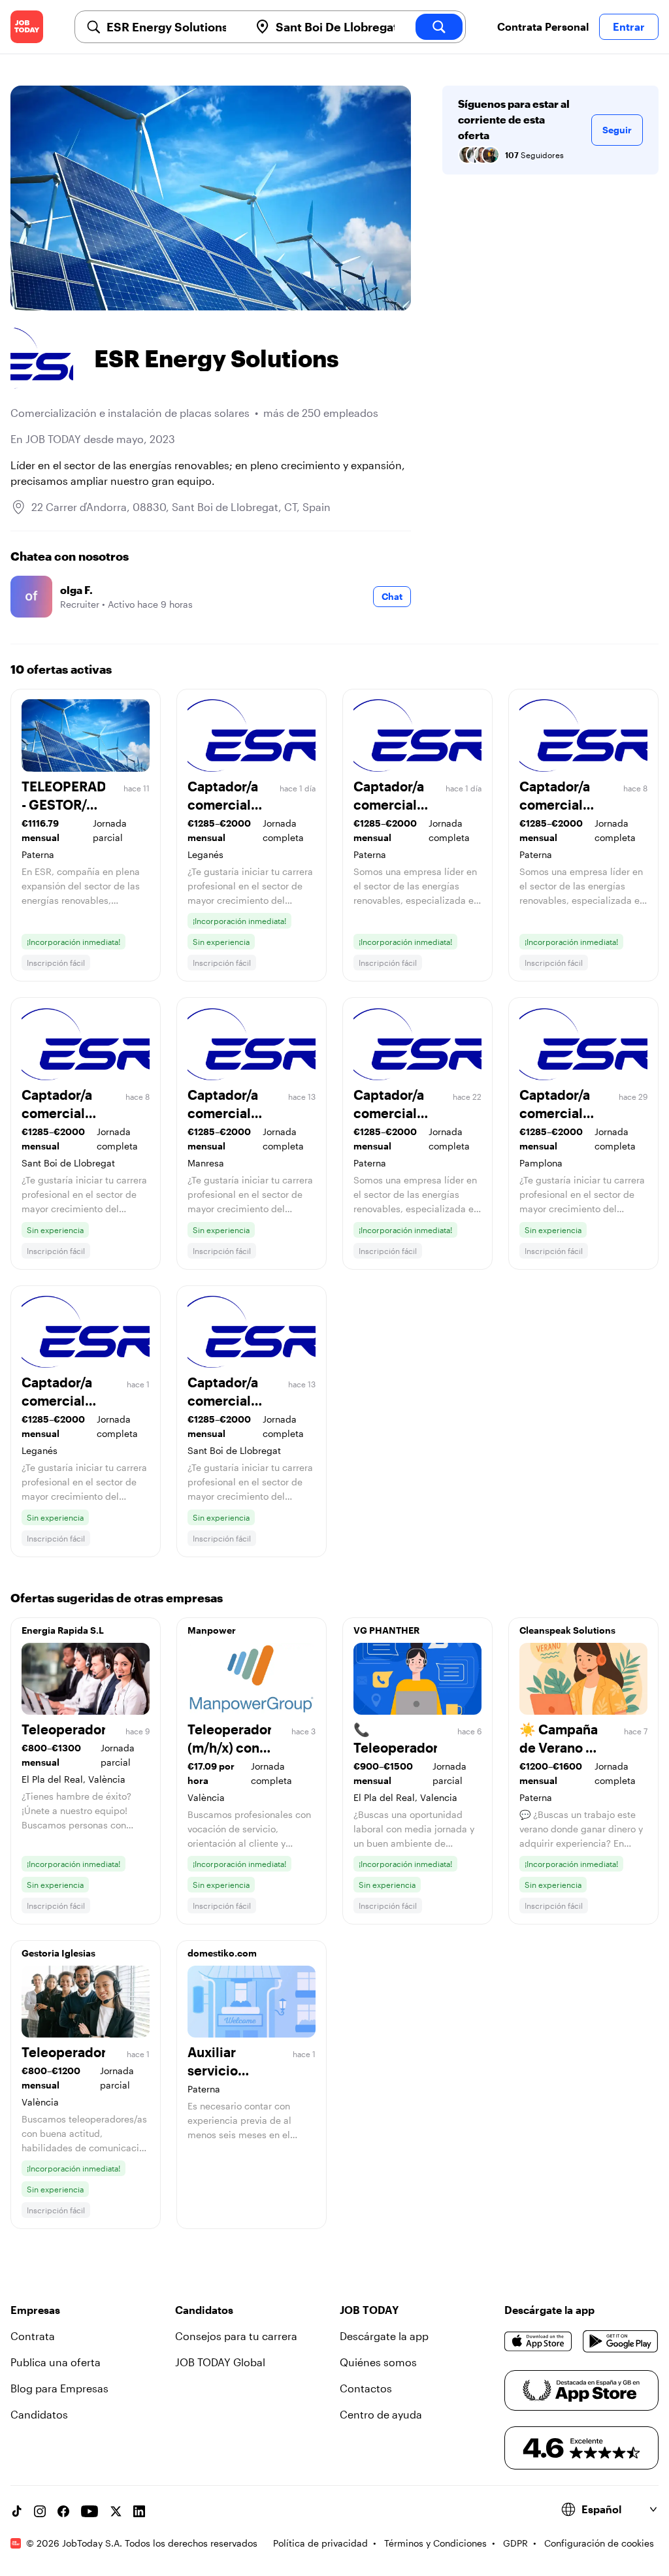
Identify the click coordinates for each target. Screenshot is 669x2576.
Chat (392, 596)
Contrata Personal (543, 26)
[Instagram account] (40, 2511)
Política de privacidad (320, 2543)
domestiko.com (222, 1953)
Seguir (617, 130)
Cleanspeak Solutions (567, 1630)
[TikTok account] (16, 2511)
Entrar (629, 26)
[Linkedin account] (139, 2511)
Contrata (33, 2336)
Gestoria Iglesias (58, 1953)
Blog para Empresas (59, 2388)
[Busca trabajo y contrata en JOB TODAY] (27, 27)
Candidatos (39, 2414)
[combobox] (173, 27)
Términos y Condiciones (435, 2543)
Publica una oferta (56, 2362)
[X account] (116, 2511)
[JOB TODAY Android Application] (621, 2341)
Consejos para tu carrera (236, 2336)
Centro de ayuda (381, 2414)
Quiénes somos (378, 2362)
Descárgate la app (384, 2336)
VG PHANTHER (386, 1630)
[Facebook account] (63, 2511)
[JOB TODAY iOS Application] (538, 2341)
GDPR (515, 2543)
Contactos (366, 2388)
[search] (439, 27)
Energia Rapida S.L (63, 1630)
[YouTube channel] (90, 2511)
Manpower (212, 1630)
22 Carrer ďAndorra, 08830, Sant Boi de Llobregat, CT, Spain (181, 507)
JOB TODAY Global (220, 2362)
